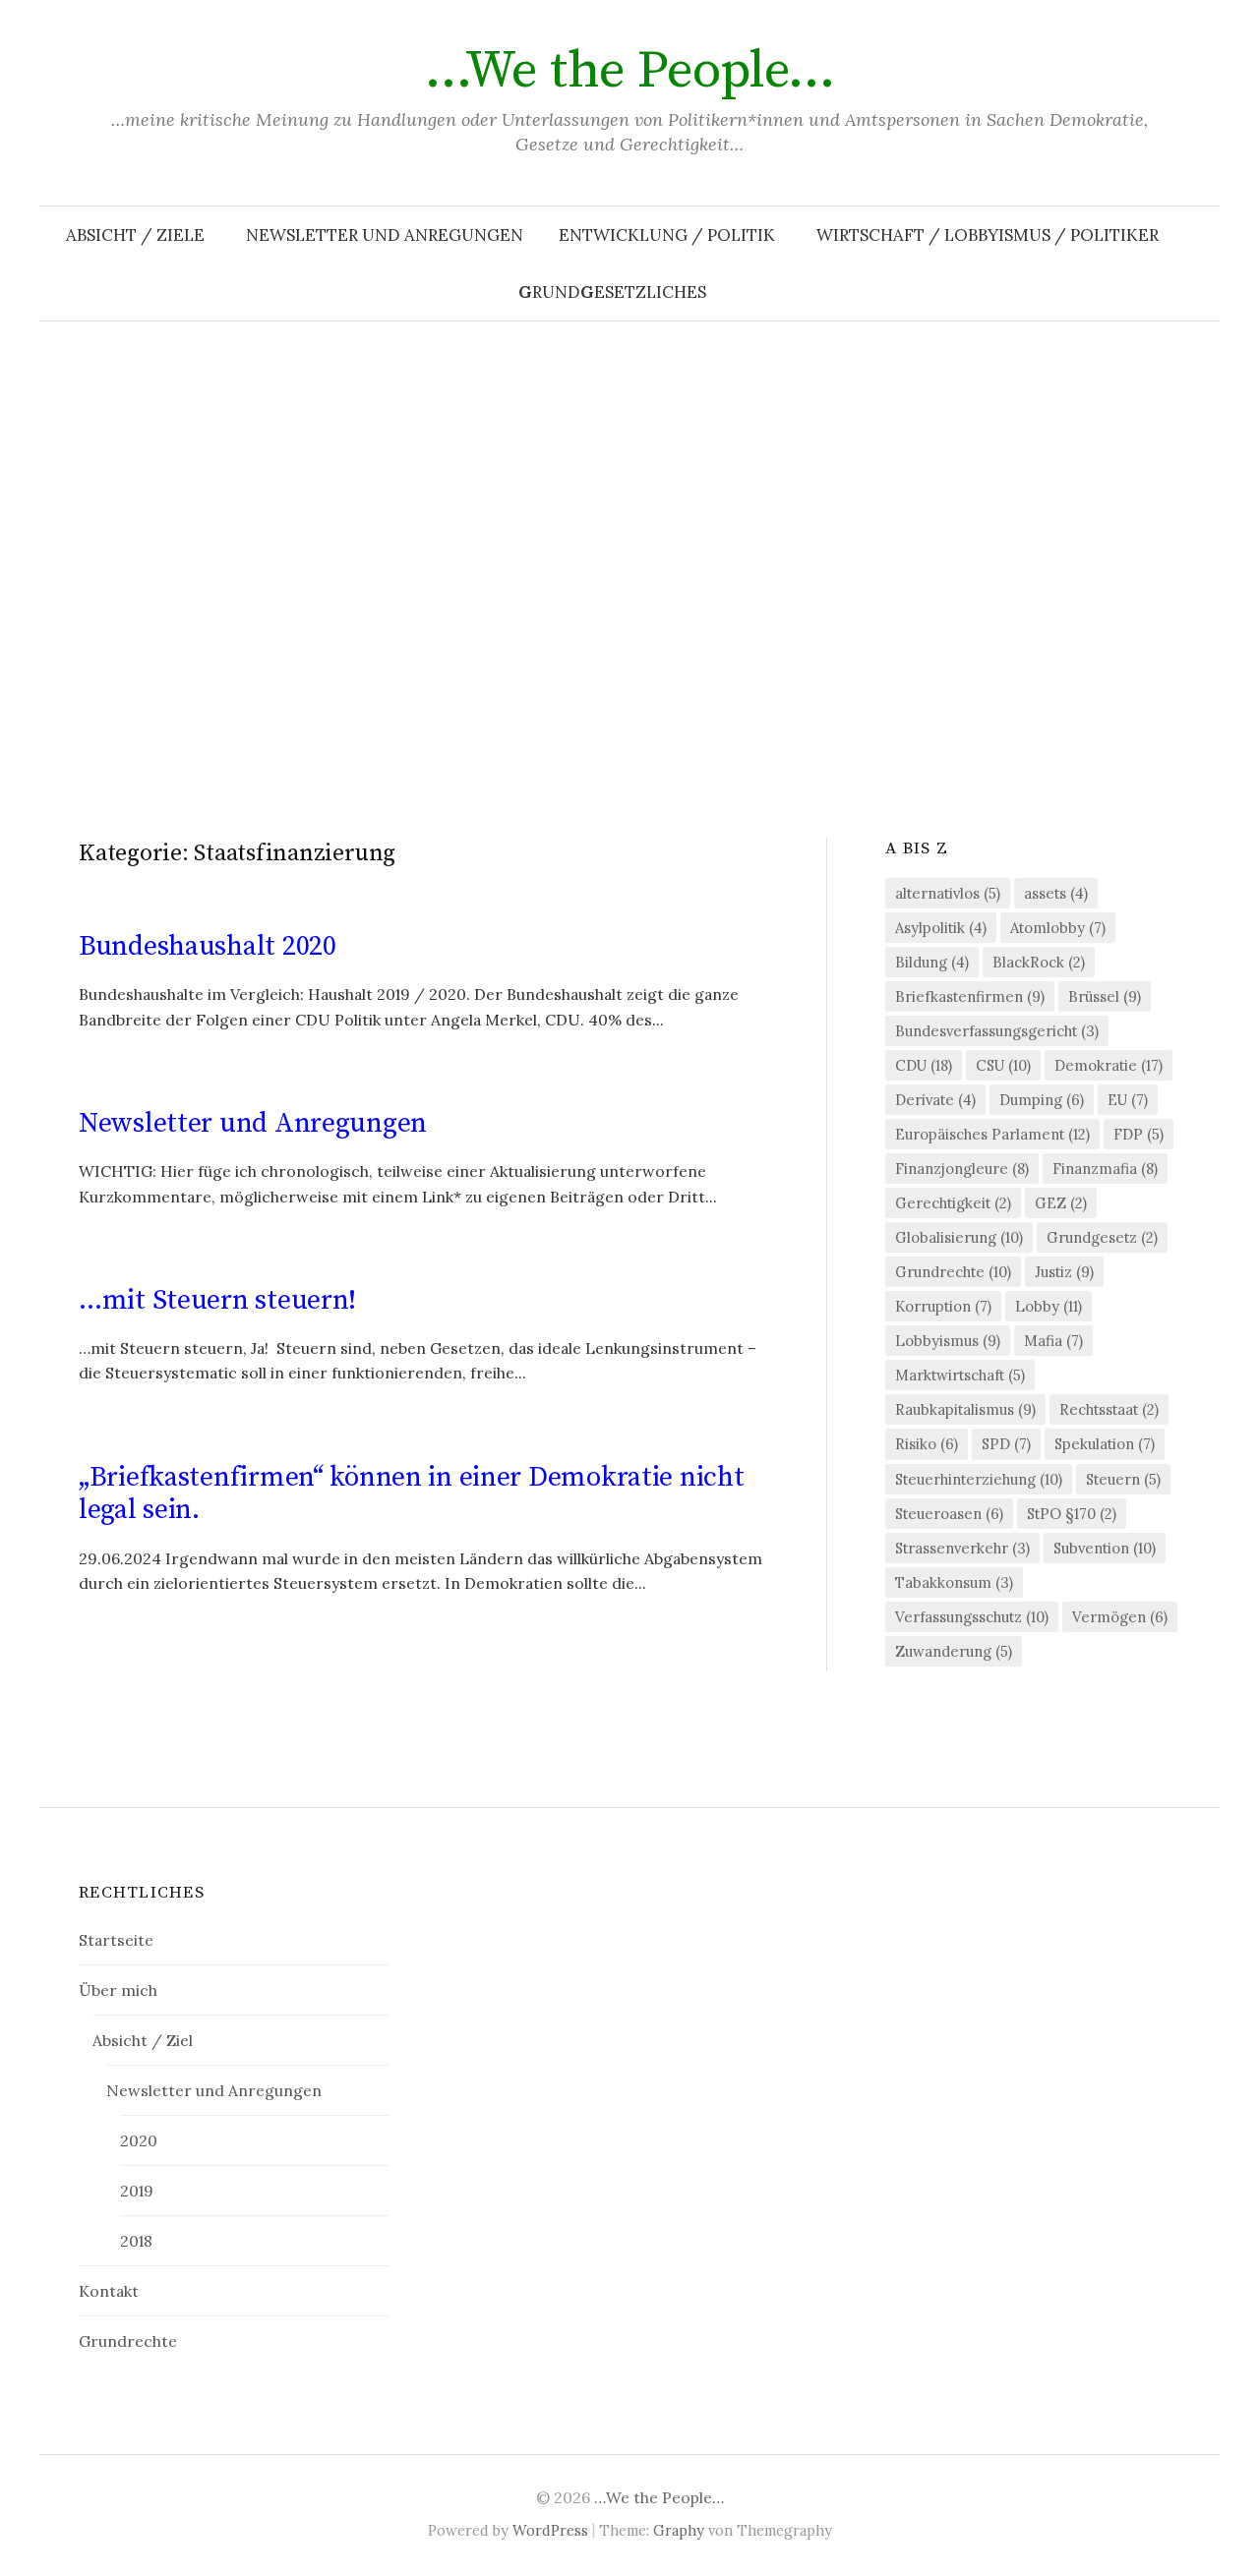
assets (1056, 893)
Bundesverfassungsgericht (997, 1031)
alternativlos (948, 893)
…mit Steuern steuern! (217, 1300)
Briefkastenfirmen (970, 996)
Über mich (118, 1990)
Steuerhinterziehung (979, 1479)
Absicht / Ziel (143, 2040)
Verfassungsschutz (972, 1617)
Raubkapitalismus (965, 1409)
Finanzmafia (1105, 1169)
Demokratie (1109, 1065)
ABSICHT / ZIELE (135, 235)
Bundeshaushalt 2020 (208, 946)
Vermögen (1120, 1617)
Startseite (116, 1940)
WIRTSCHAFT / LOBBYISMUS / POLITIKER (988, 235)
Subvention (1105, 1548)
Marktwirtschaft (960, 1375)
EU (1128, 1100)
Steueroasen (949, 1514)
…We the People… (630, 71)
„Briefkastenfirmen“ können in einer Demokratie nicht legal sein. (411, 1494)
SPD (1006, 1444)
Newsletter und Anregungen (385, 235)
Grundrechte (953, 1272)
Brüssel (1105, 996)
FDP (1139, 1134)
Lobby (1049, 1306)
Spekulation (1105, 1444)
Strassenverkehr (962, 1548)
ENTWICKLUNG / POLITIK (667, 235)
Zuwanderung (954, 1651)
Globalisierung (959, 1237)
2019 (137, 2191)
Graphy (679, 2530)
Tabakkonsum (954, 1582)
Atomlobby (1058, 928)
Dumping (1042, 1100)
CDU (924, 1065)
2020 (139, 2140)
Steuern (1123, 1479)
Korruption (943, 1306)
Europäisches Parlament (992, 1134)
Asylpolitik (941, 928)
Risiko (927, 1444)
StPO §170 (1072, 1514)
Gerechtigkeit (953, 1203)
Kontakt (109, 2291)
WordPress (550, 2530)
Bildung (932, 962)
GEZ (1061, 1203)
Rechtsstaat (1109, 1409)
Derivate (935, 1100)
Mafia (1053, 1341)
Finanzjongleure (962, 1169)
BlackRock (1039, 962)
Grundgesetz (1102, 1237)
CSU (1003, 1065)
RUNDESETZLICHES (612, 292)
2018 (136, 2241)
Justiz (1064, 1272)
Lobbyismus (948, 1341)
